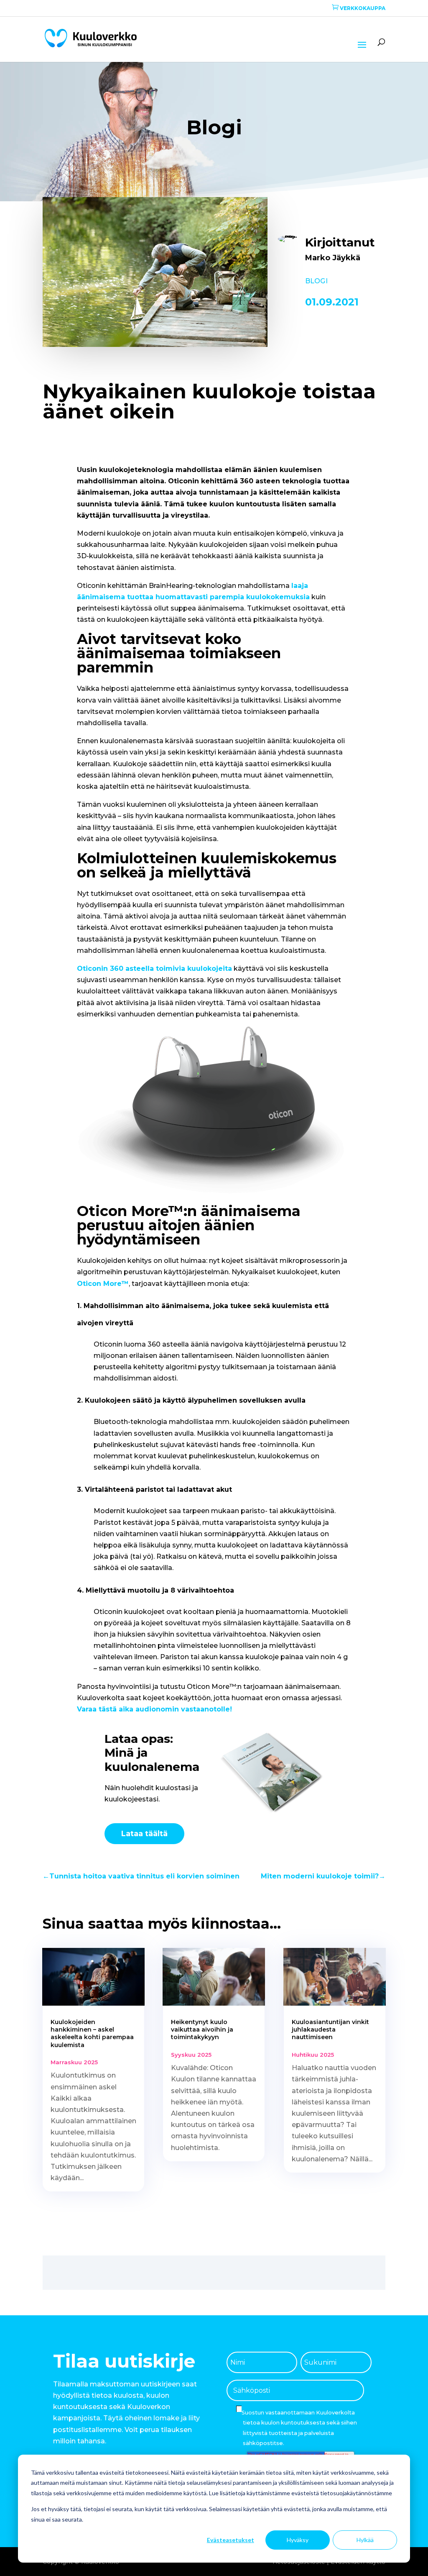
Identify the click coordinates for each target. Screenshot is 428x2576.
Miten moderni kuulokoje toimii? (323, 1876)
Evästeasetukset (231, 2540)
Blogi (316, 281)
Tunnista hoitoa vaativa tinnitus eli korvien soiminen (141, 1876)
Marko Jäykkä (333, 258)
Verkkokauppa (359, 8)
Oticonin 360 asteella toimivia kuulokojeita (154, 969)
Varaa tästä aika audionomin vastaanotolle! (154, 1709)
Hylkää (365, 2540)
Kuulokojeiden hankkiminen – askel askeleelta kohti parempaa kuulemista (92, 2033)
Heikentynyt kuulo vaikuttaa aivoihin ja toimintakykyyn (202, 2029)
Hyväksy (298, 2540)
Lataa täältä (144, 1834)
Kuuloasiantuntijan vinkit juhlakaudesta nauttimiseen (330, 2029)
